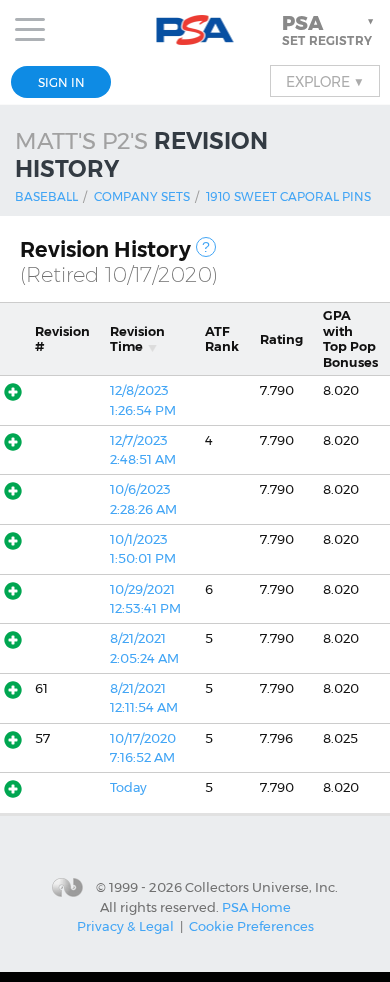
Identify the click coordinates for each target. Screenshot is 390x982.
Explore (325, 81)
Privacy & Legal (125, 926)
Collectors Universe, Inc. (261, 886)
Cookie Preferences (251, 926)
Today (128, 787)
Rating (281, 339)
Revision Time (137, 339)
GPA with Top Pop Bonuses (350, 338)
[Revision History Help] (206, 247)
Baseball (46, 196)
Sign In (61, 82)
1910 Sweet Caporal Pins (288, 196)
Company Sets (142, 196)
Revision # (62, 339)
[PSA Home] (195, 30)
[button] (330, 30)
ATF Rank (222, 339)
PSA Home (256, 907)
